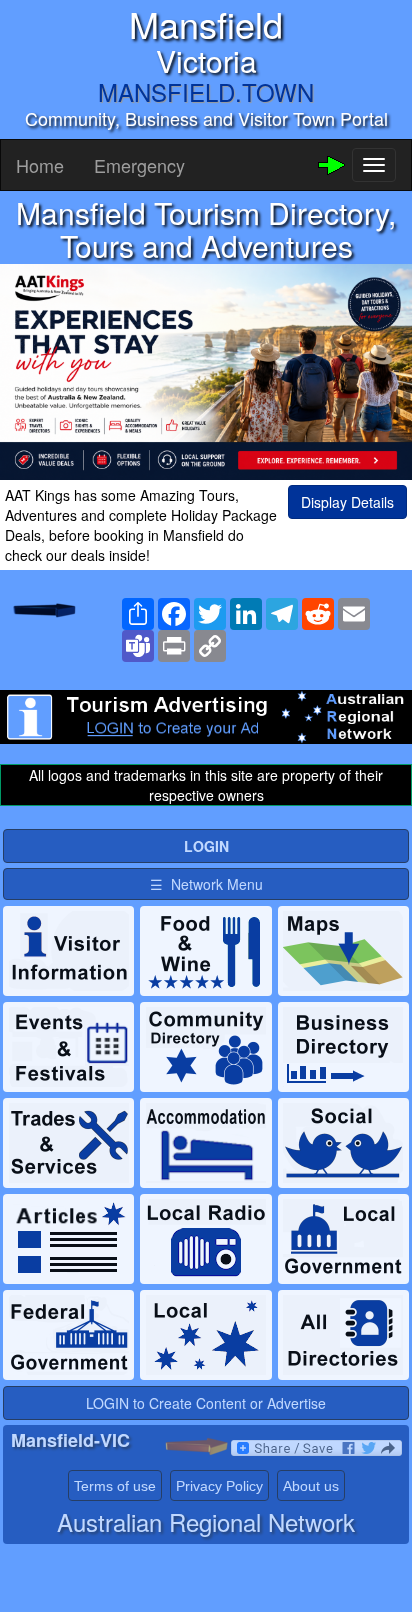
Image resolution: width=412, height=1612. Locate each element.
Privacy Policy (219, 1486)
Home (40, 165)
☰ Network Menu (206, 884)
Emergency (139, 165)
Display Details (347, 502)
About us (311, 1486)
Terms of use (115, 1486)
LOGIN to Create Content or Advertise (206, 1403)
